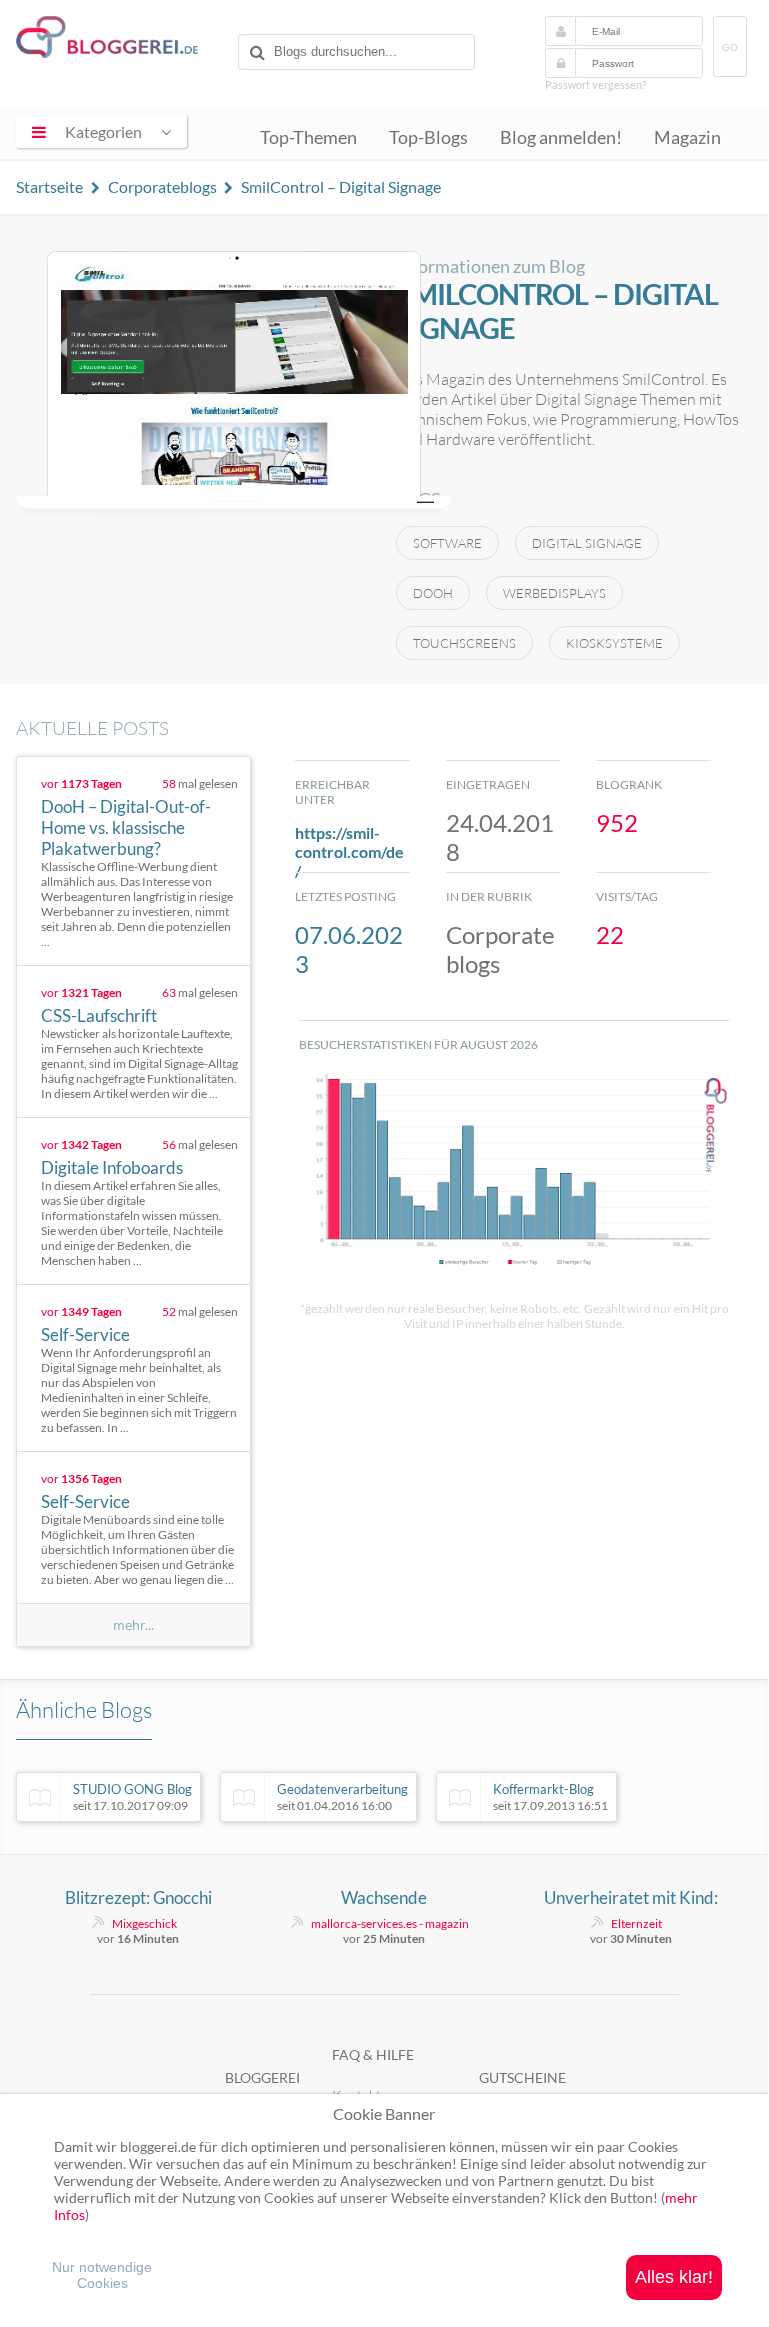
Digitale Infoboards (112, 1167)
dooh (433, 593)
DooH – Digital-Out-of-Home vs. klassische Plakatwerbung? (126, 827)
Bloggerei (262, 2077)
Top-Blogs (428, 137)
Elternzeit (636, 1923)
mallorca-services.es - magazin (390, 1923)
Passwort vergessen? (595, 84)
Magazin (687, 137)
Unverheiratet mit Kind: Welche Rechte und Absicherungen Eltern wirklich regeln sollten (631, 1898)
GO (730, 47)
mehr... (133, 1625)
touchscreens (464, 643)
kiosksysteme (614, 643)
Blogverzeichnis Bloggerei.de (123, 41)
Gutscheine (522, 2077)
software (447, 543)
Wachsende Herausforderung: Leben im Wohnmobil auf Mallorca (384, 1898)
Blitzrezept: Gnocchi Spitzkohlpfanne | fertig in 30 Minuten (138, 1898)
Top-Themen (308, 137)
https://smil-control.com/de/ (349, 851)
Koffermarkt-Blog (550, 1797)
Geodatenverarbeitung (342, 1797)
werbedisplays (554, 593)
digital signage (587, 543)
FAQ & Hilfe (373, 2054)
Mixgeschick (144, 1923)
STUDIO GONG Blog (132, 1797)
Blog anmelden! (561, 137)
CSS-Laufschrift (99, 1015)
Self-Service (85, 1334)
